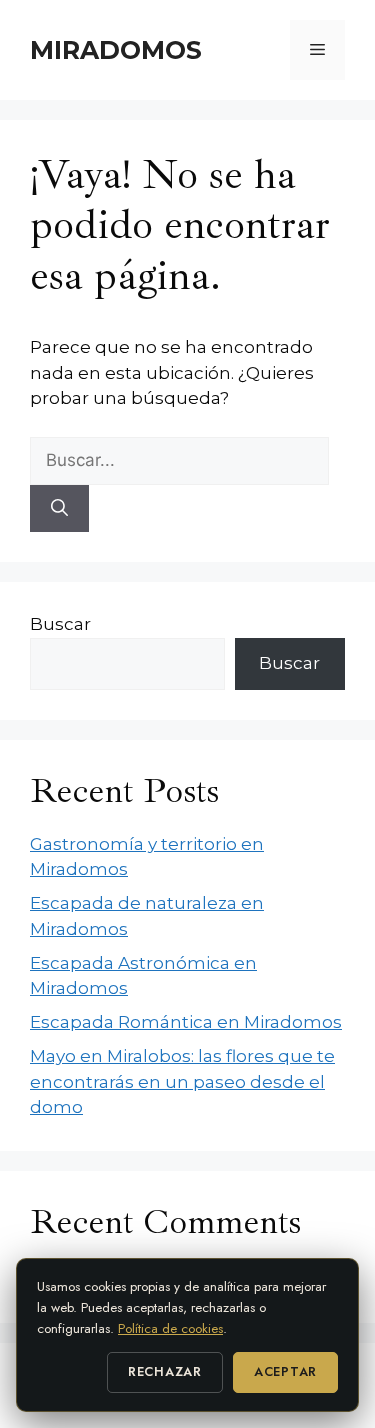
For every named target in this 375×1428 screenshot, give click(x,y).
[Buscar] (59, 509)
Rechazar (165, 1372)
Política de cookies (170, 1328)
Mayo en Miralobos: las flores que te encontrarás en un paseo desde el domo (182, 1081)
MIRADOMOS (116, 50)
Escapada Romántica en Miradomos (186, 1022)
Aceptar (285, 1372)
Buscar (60, 624)
